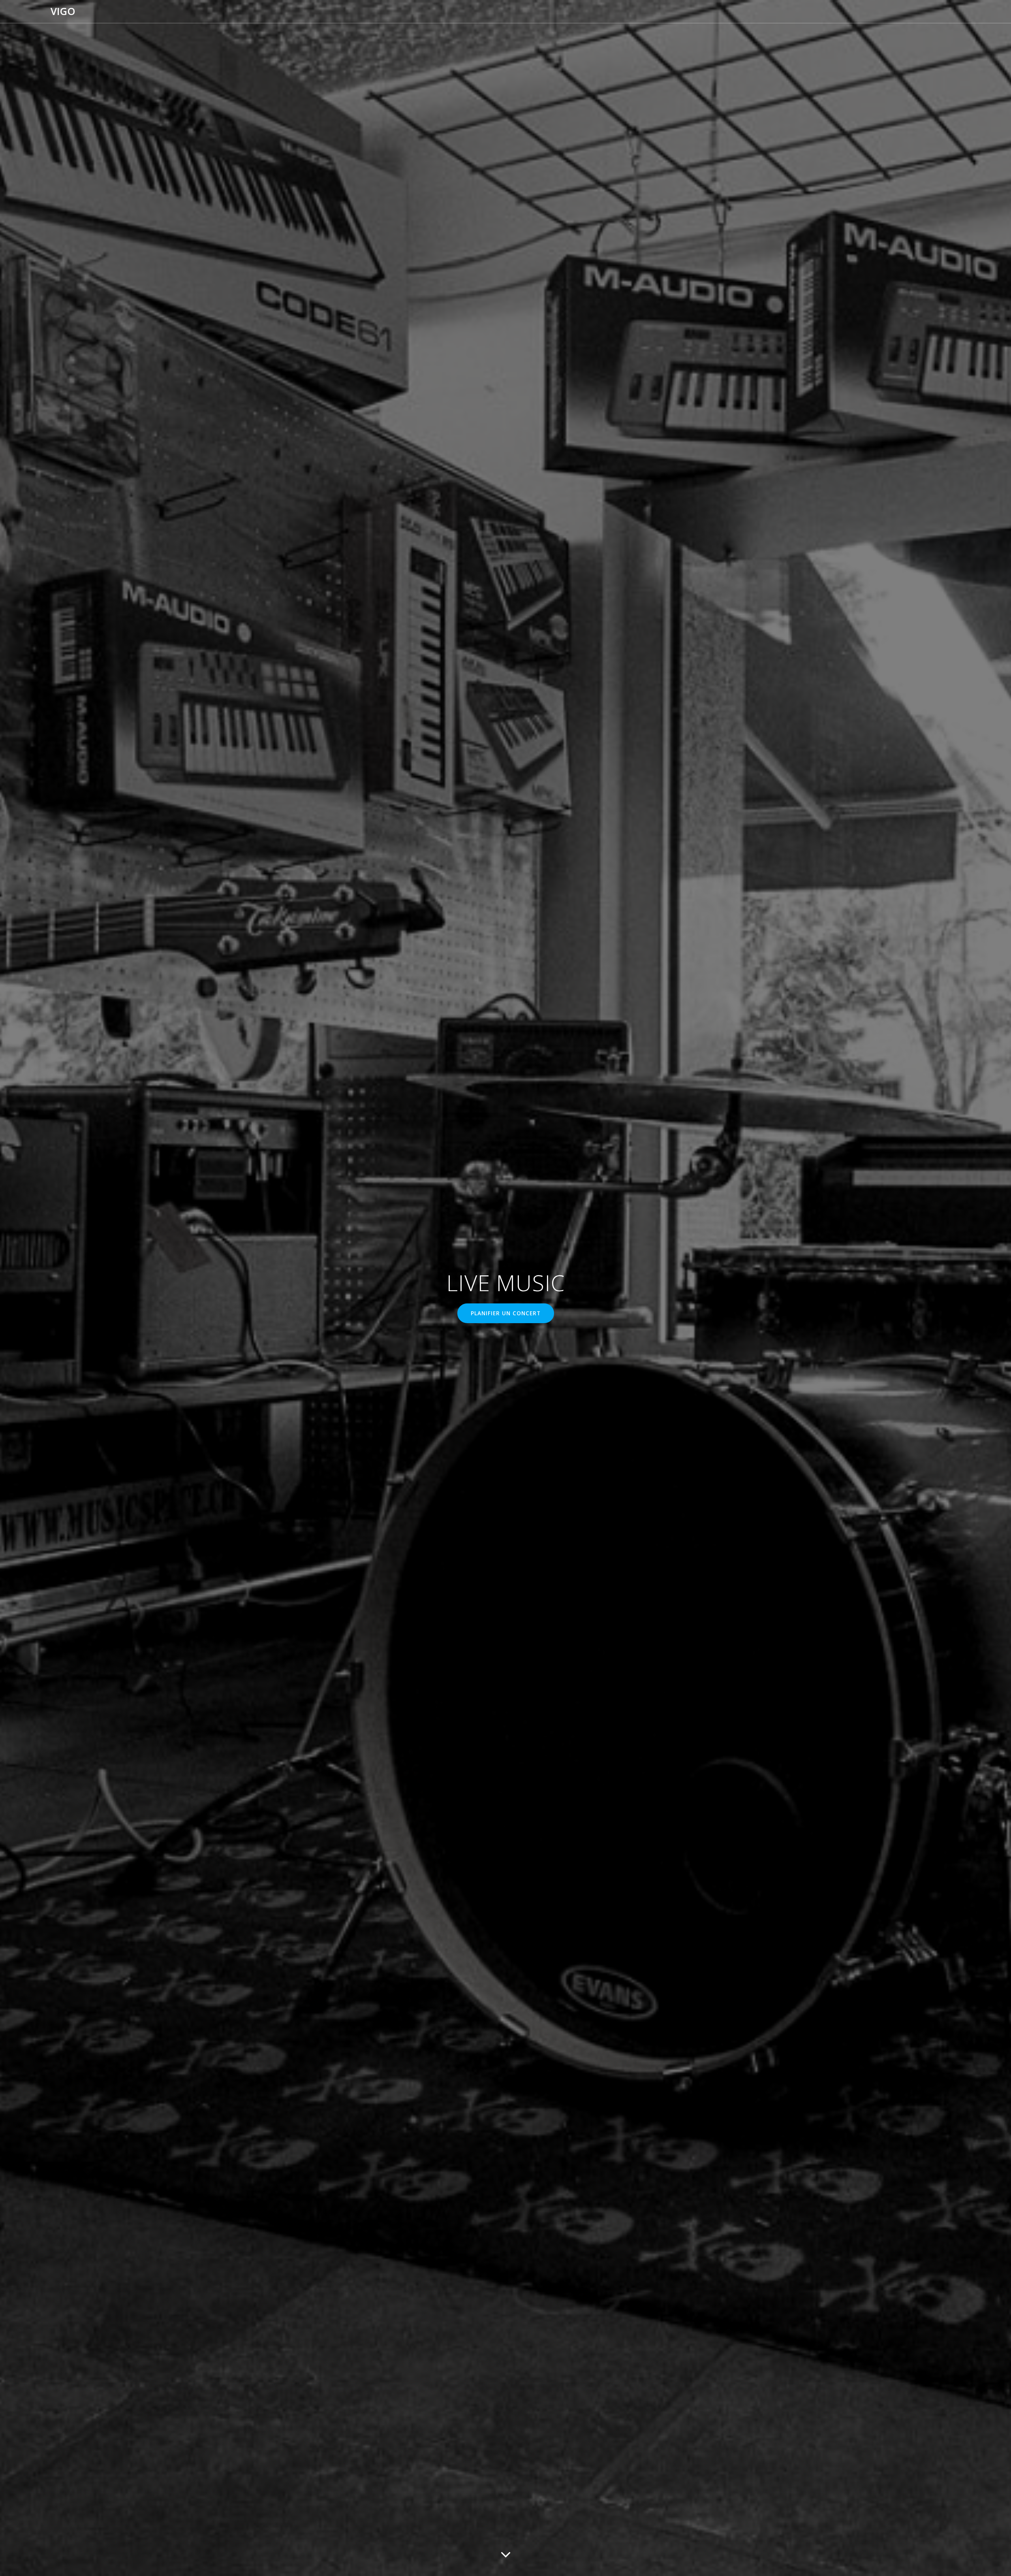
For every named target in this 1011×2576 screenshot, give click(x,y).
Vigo (63, 11)
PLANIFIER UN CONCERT (506, 1313)
